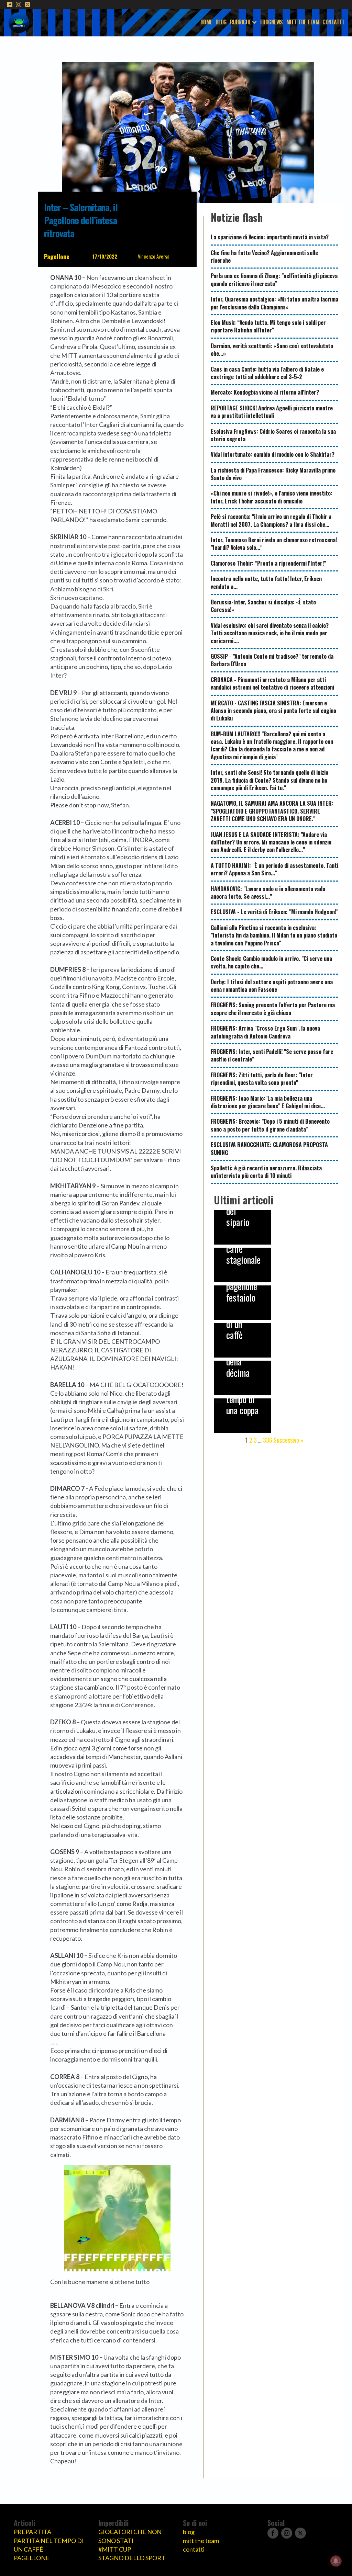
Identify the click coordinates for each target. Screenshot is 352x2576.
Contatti (333, 22)
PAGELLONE (32, 2558)
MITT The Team (303, 22)
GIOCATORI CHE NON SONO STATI (130, 2536)
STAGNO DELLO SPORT (132, 2558)
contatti (194, 2549)
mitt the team (201, 2541)
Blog (221, 22)
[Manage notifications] (336, 2561)
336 (268, 1440)
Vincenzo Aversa (154, 256)
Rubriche (240, 22)
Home (206, 22)
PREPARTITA (32, 2532)
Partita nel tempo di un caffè (49, 2545)
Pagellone (57, 257)
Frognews (272, 22)
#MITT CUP (115, 2549)
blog (189, 2532)
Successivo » (289, 1440)
